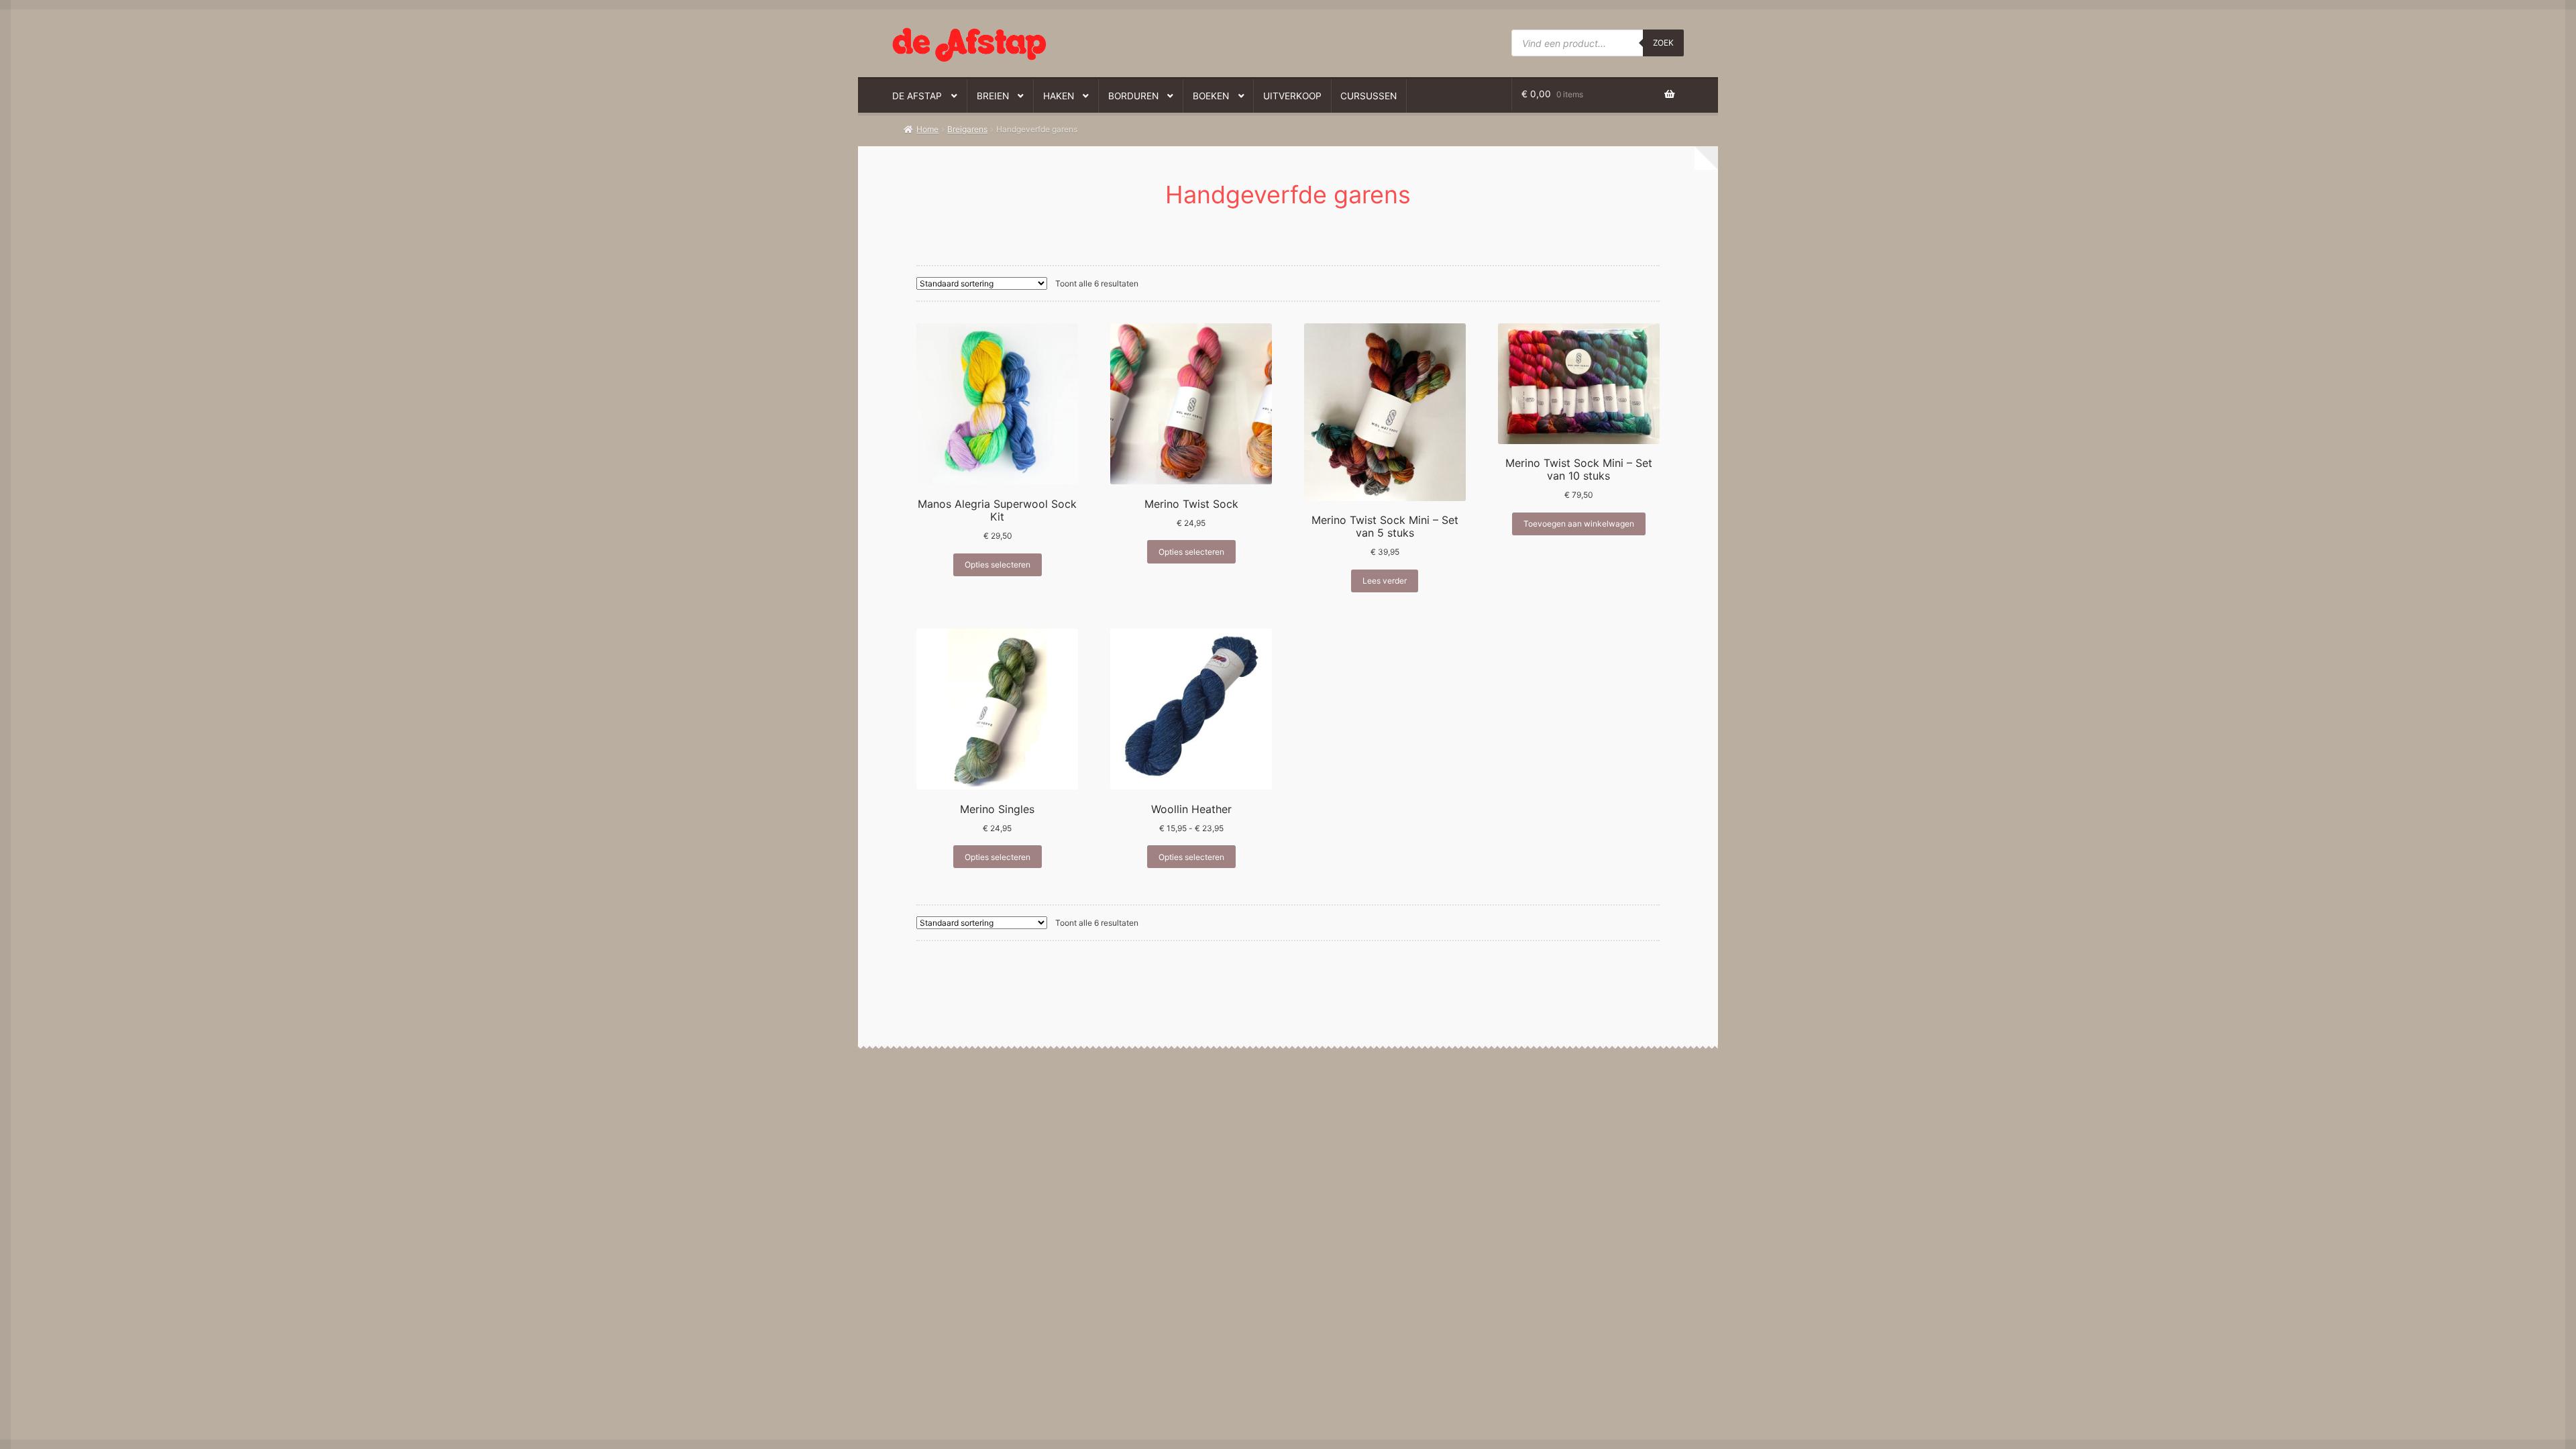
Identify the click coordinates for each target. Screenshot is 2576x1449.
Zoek (1663, 43)
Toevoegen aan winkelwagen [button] (1579, 524)
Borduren (1133, 96)
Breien (993, 96)
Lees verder (1385, 581)
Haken (1059, 96)
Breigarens (967, 129)
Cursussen (1368, 96)
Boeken (1211, 96)
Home (927, 129)
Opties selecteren (998, 565)
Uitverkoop (1292, 96)
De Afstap (917, 96)
